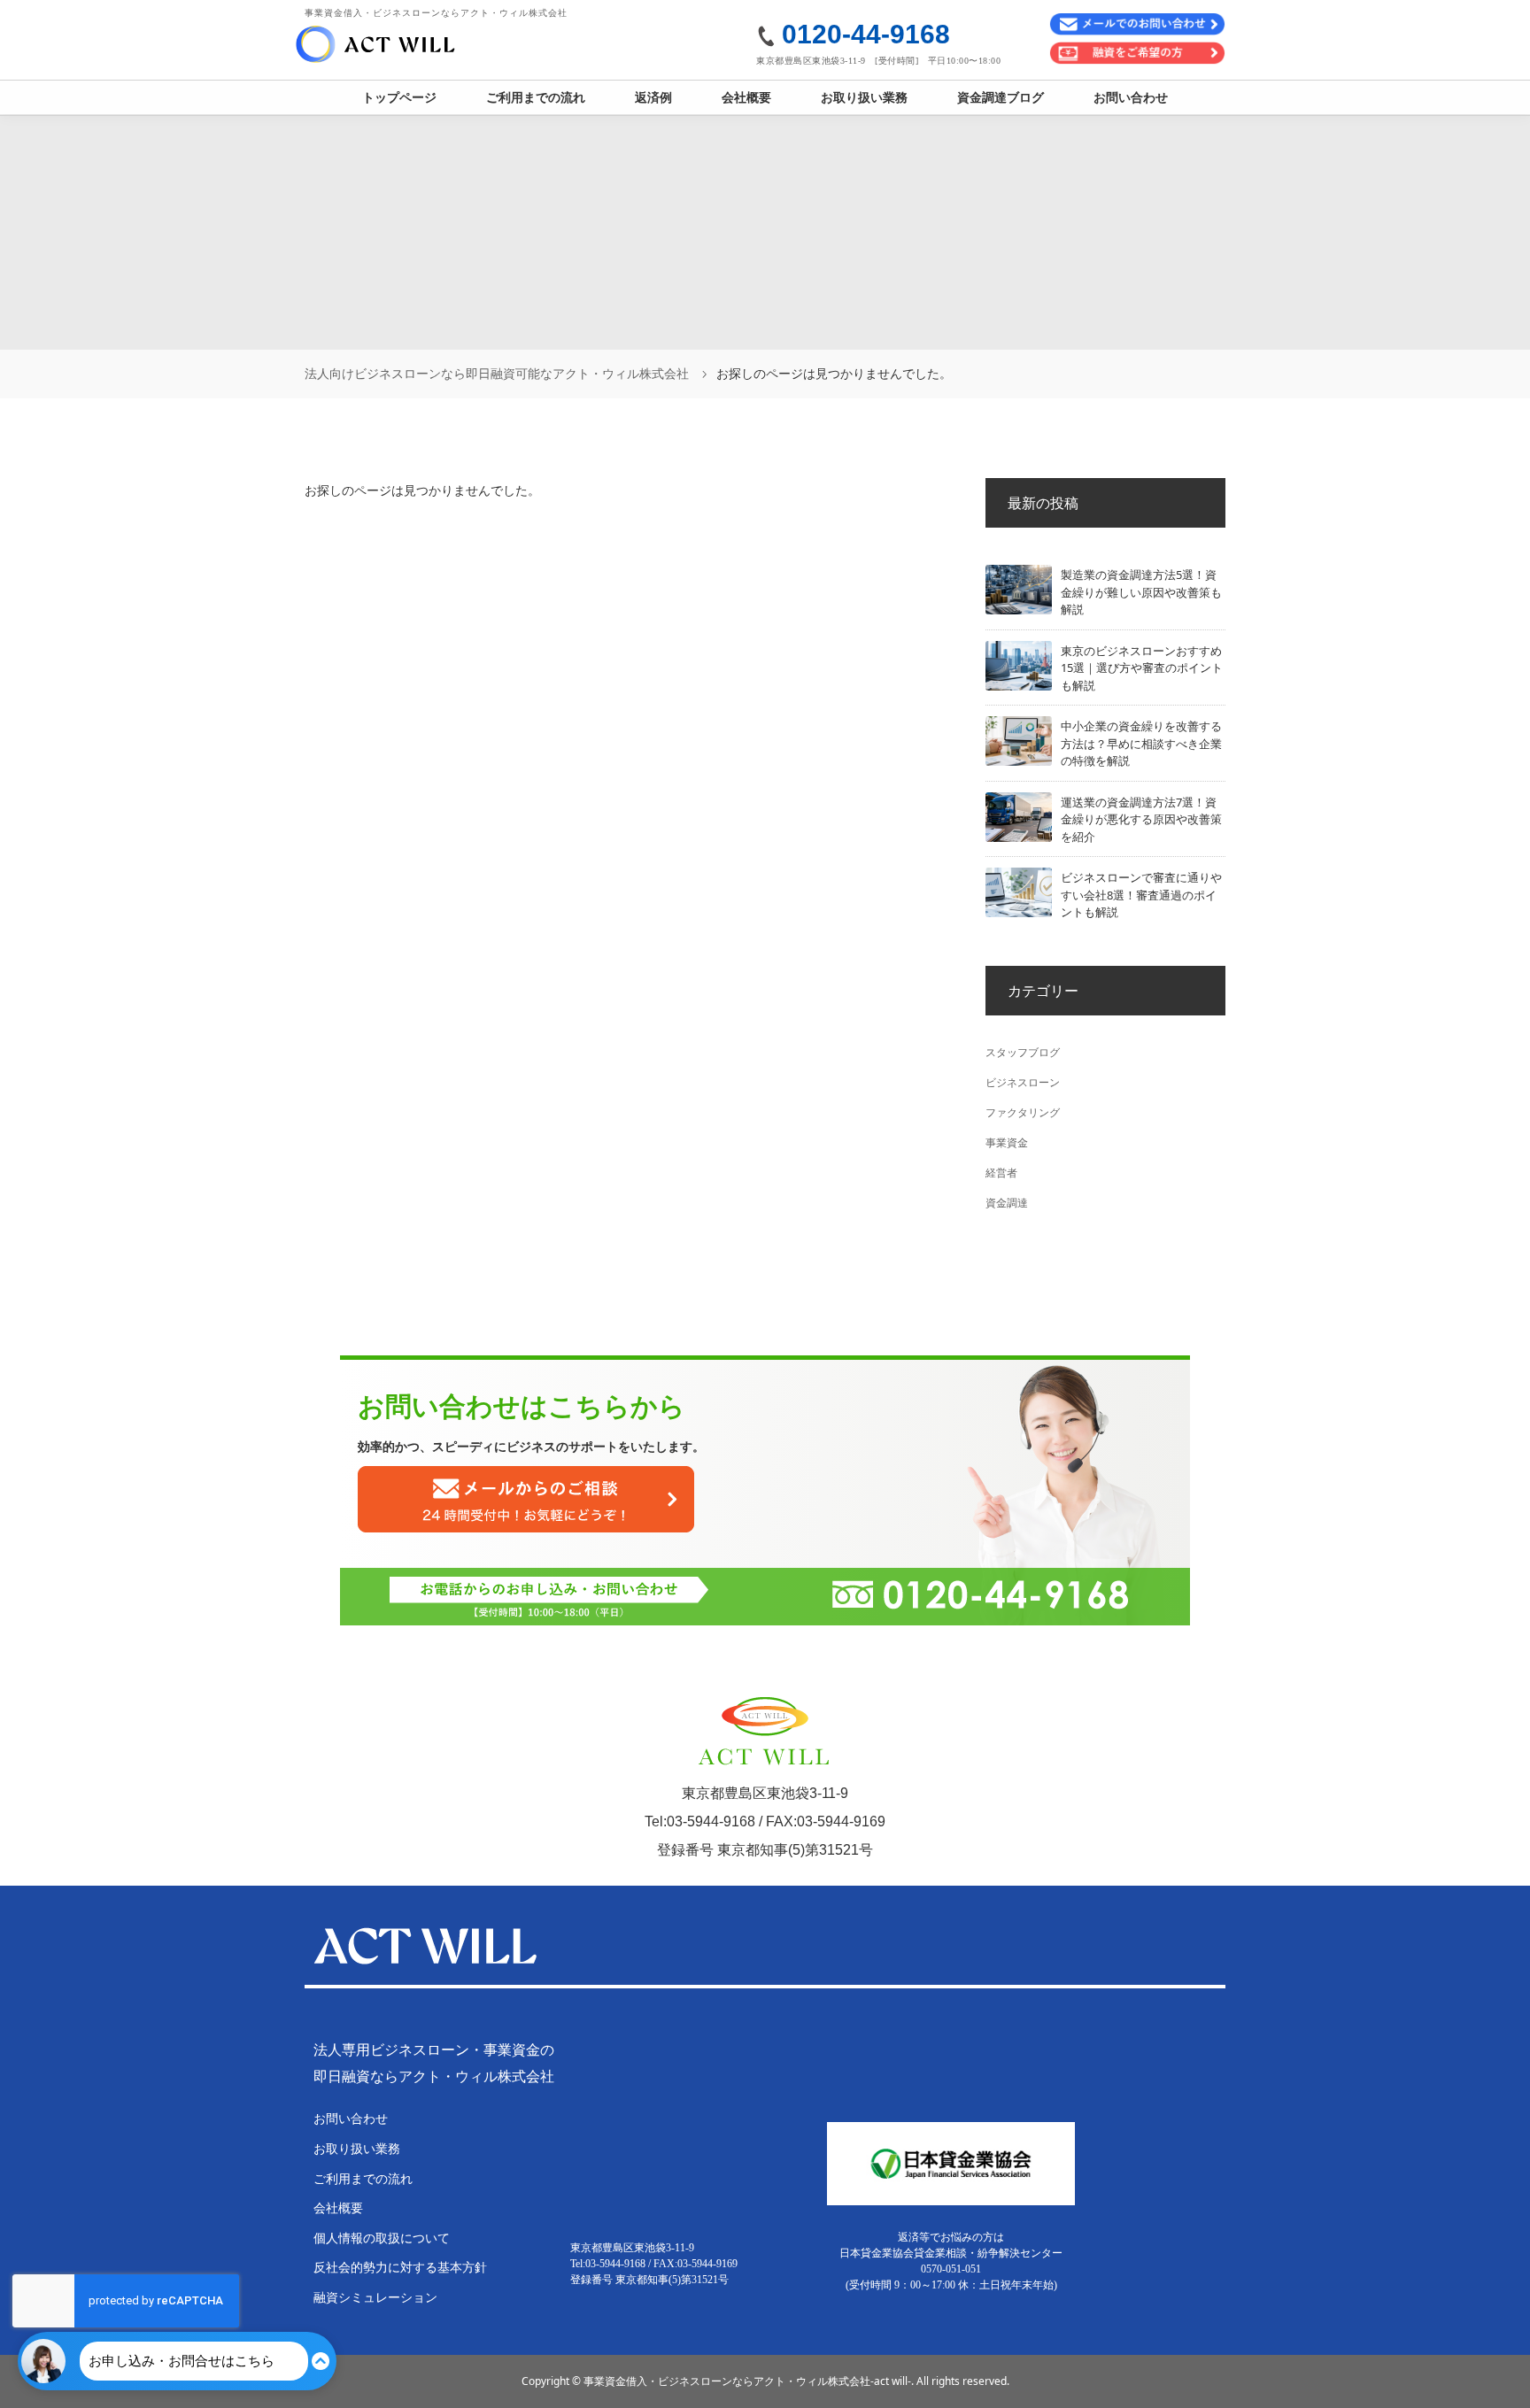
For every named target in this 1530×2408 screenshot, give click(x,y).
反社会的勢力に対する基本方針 (400, 2267)
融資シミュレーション (375, 2297)
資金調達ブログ (1001, 97)
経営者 (1001, 1173)
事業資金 (1007, 1142)
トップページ (399, 97)
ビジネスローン (1023, 1082)
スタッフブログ (1023, 1052)
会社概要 (746, 97)
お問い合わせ (1131, 97)
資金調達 (1007, 1203)
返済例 (653, 97)
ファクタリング (1023, 1112)
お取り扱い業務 (864, 97)
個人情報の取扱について (382, 2238)
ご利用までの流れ (536, 97)
